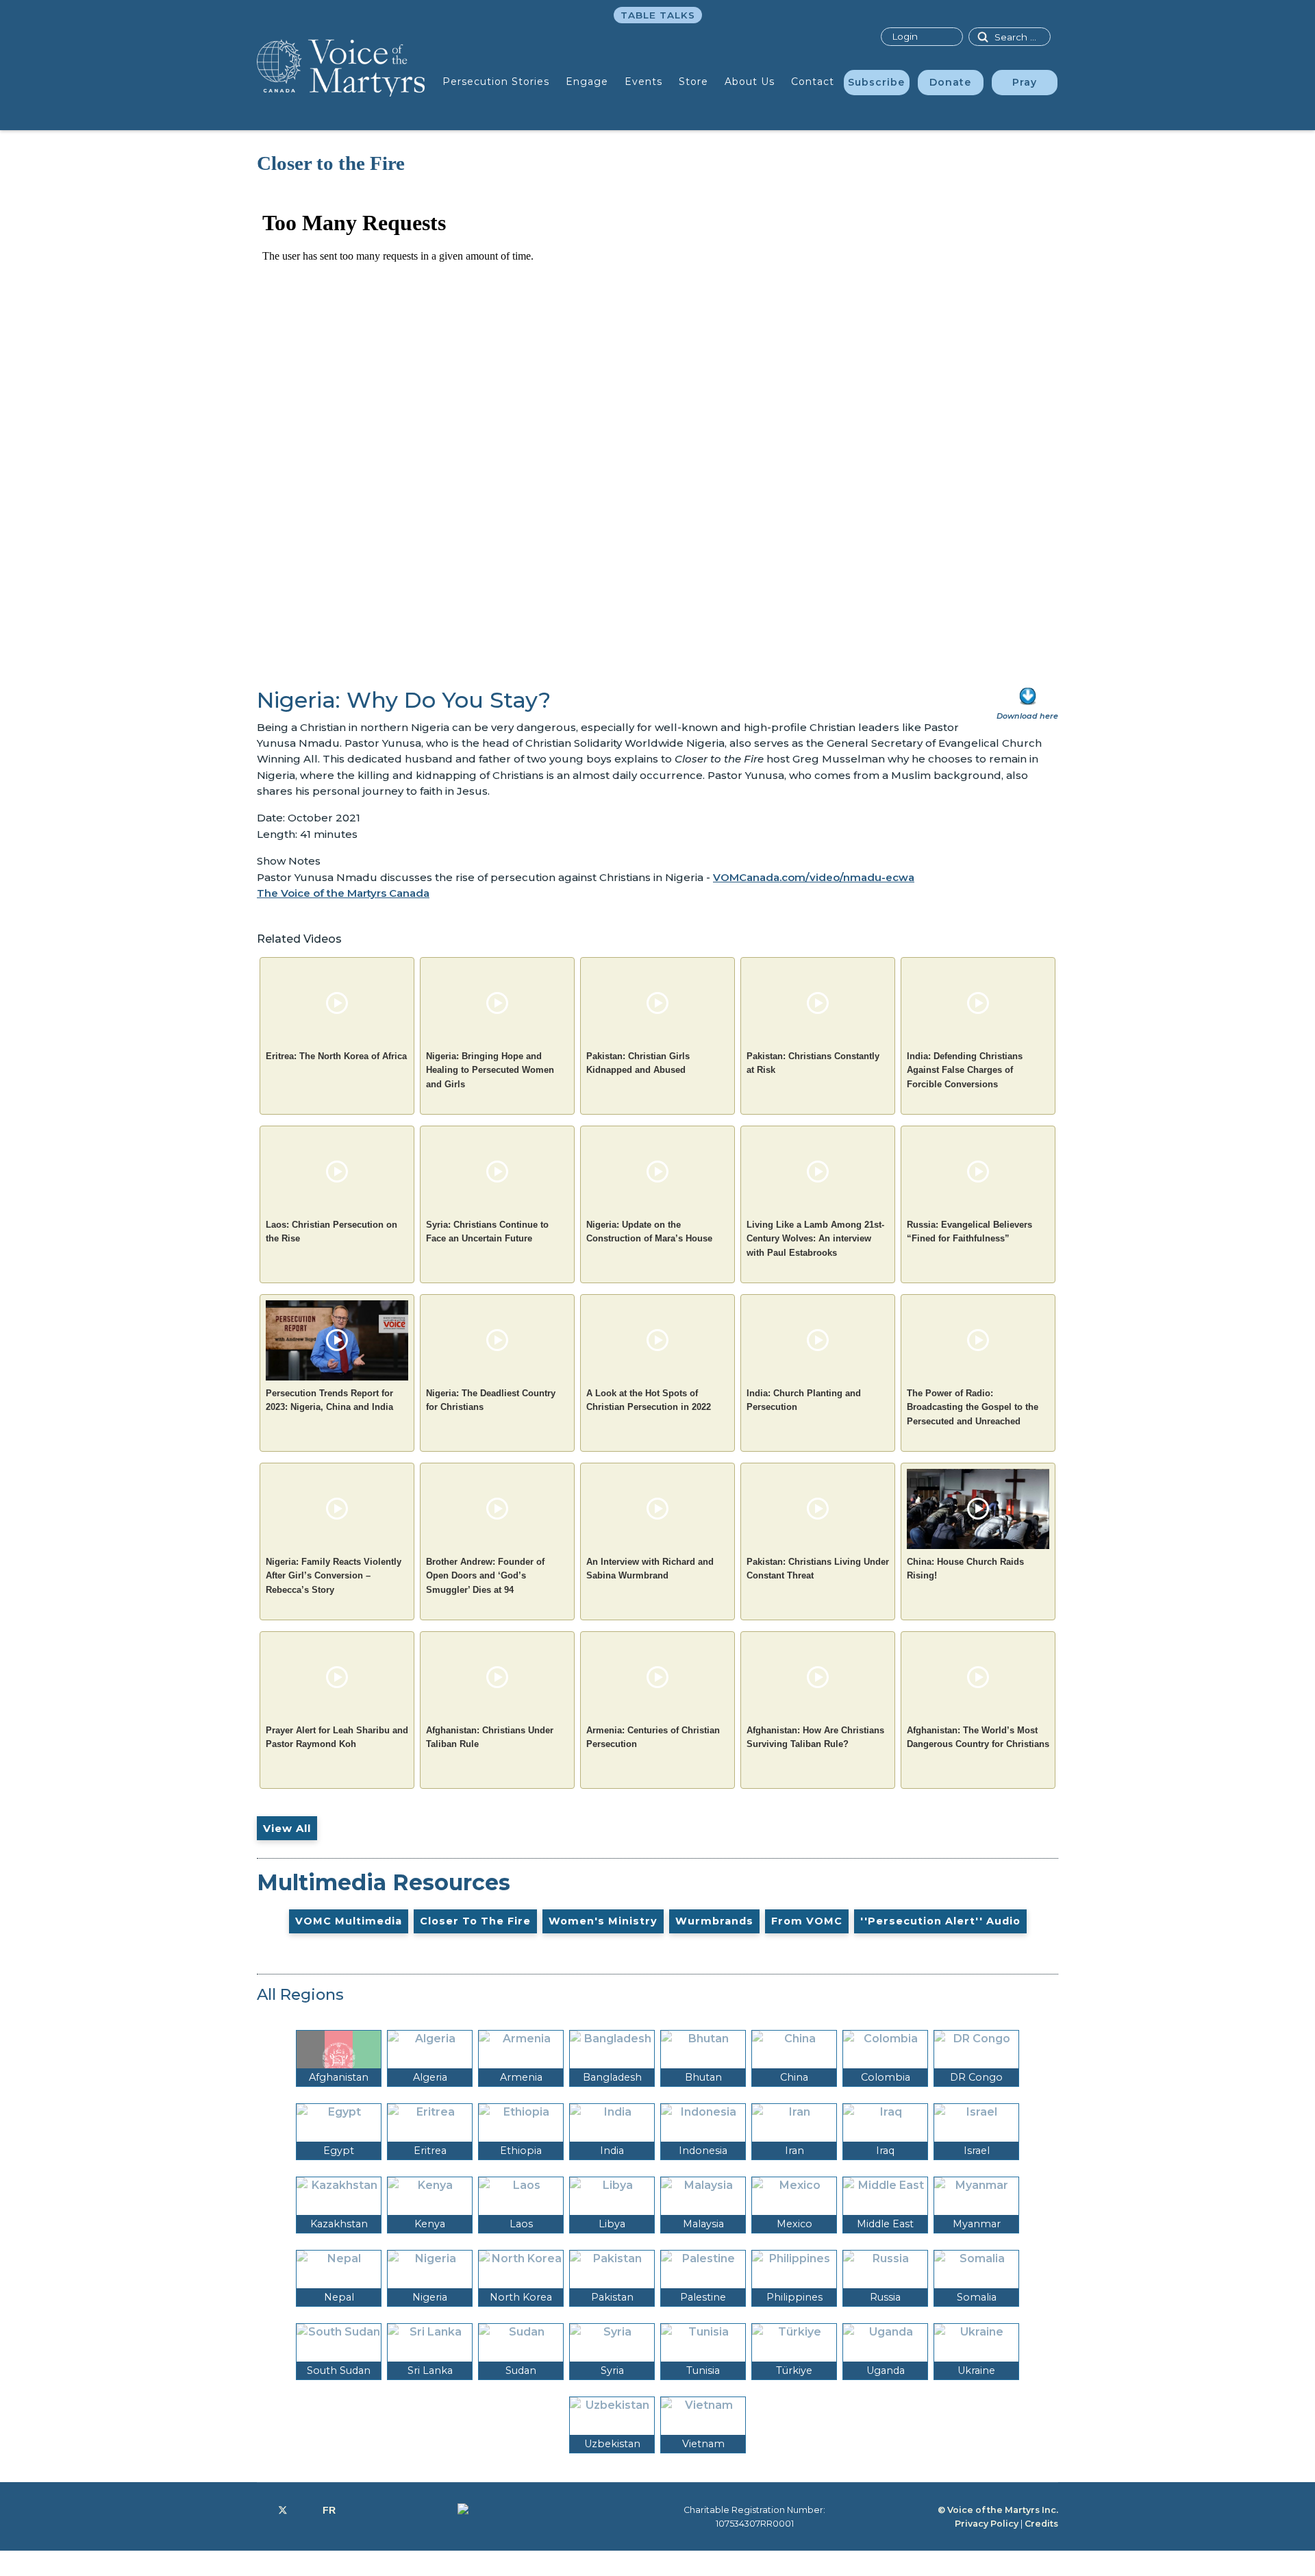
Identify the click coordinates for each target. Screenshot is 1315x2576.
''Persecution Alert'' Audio (940, 1921)
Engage (587, 82)
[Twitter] (283, 2510)
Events (643, 82)
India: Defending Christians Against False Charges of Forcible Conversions (965, 1070)
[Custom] (329, 2510)
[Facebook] (261, 2510)
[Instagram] (305, 2510)
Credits (1041, 2524)
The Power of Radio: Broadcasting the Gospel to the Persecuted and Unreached (973, 1407)
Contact (813, 82)
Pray (1025, 82)
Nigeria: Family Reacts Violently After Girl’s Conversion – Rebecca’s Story (334, 1576)
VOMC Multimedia (349, 1921)
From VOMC (807, 1921)
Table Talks (658, 15)
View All (287, 1828)
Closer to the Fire (475, 1921)
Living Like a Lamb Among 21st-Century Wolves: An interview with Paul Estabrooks (815, 1239)
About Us (750, 82)
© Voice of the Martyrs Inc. (998, 2510)
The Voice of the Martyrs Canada (343, 893)
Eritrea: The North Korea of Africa (336, 1056)
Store (693, 82)
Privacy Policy (987, 2524)
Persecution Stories (496, 82)
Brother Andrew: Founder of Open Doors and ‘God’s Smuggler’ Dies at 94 (485, 1576)
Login (905, 36)
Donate (950, 82)
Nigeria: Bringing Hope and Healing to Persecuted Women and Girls (490, 1070)
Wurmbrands (714, 1921)
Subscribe (876, 82)
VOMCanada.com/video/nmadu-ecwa (814, 877)
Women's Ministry (603, 1921)
